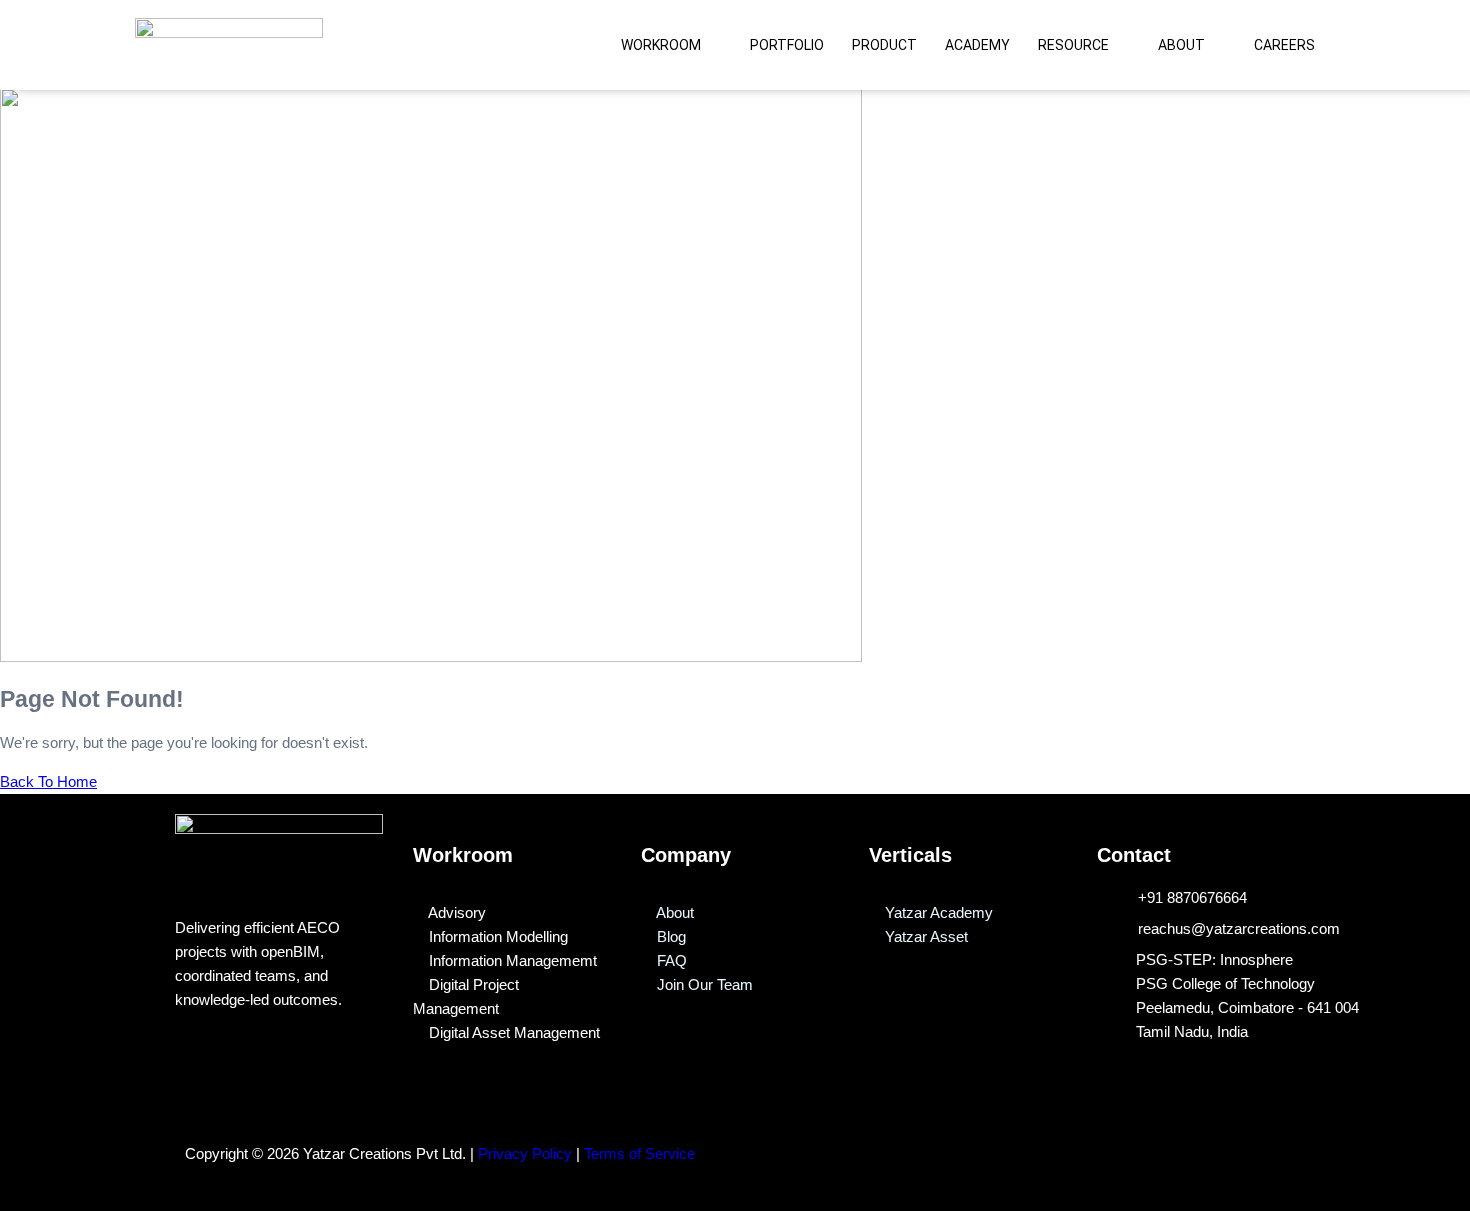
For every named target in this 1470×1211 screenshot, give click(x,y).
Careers (1284, 45)
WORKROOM (661, 45)
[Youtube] (1138, 1138)
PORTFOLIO (787, 45)
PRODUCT (884, 45)
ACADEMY (977, 45)
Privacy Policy (525, 1153)
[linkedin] (1092, 1138)
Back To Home (48, 781)
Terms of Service (641, 1153)
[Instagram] (1184, 1138)
